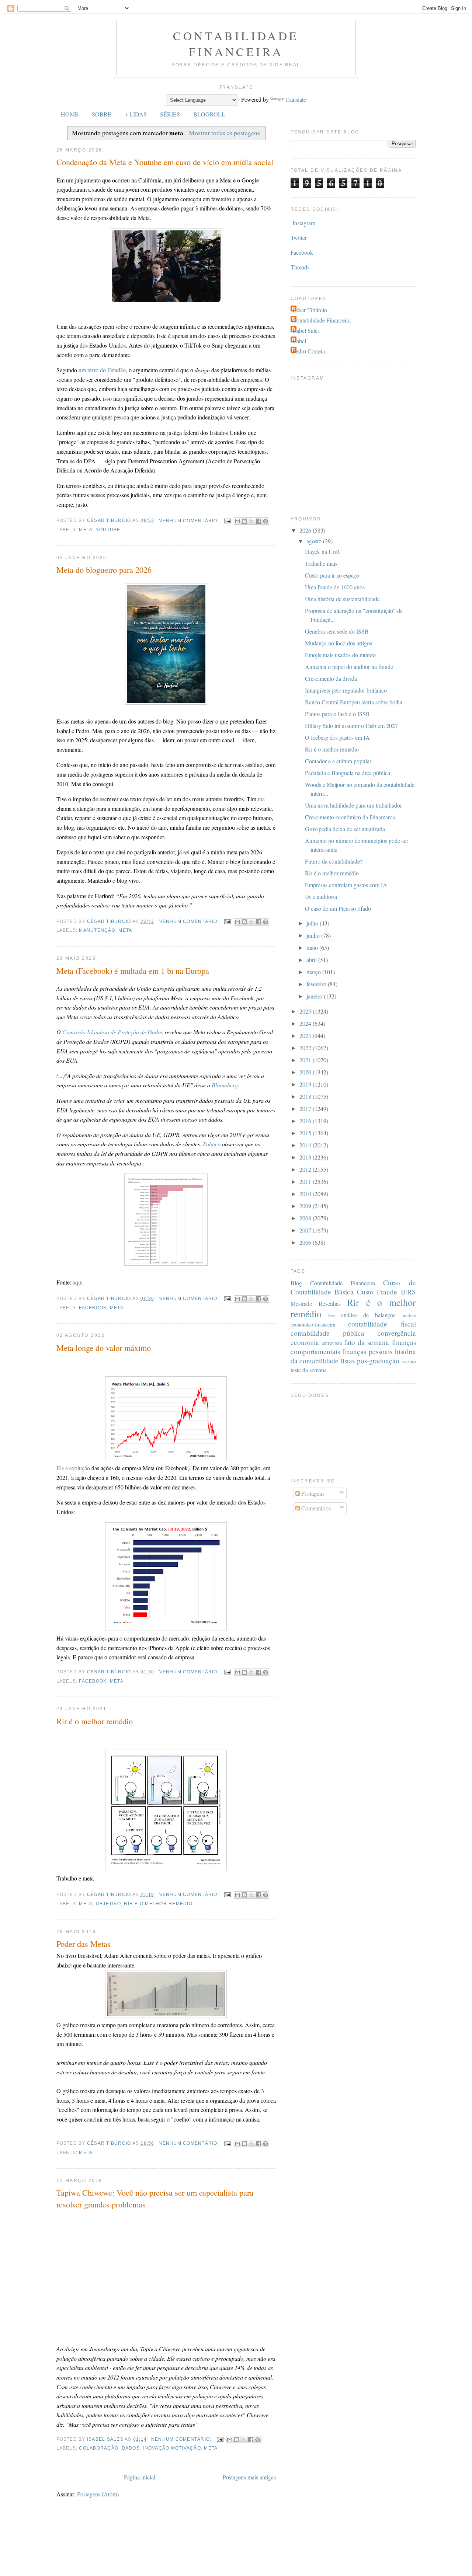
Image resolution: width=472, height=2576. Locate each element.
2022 (306, 1048)
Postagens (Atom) (98, 2494)
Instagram (304, 223)
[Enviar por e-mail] (237, 521)
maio (313, 947)
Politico (212, 1144)
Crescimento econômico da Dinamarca (350, 817)
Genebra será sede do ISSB (337, 631)
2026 (306, 530)
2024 (306, 1023)
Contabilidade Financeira (236, 43)
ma (261, 799)
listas (348, 1361)
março (314, 972)
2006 (306, 1242)
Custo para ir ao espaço (332, 575)
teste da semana (309, 1370)
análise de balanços (368, 1315)
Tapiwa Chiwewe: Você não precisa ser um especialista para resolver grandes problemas (155, 2198)
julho (313, 923)
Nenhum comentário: (190, 521)
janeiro (315, 996)
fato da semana (367, 1342)
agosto (315, 541)
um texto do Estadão (102, 370)
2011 (306, 1181)
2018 (306, 1096)
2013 (306, 1157)
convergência (397, 1333)
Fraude (387, 1292)
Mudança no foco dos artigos (339, 643)
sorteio (409, 1361)
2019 (306, 1084)
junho (314, 935)
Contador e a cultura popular (338, 761)
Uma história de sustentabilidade (342, 599)
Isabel (299, 341)
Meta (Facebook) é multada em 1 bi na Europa (133, 970)
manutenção (97, 930)
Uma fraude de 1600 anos (335, 587)
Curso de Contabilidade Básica (353, 1287)
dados (131, 2448)
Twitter (299, 238)
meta (86, 530)
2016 (306, 1121)
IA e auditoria (321, 897)
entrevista (332, 1343)
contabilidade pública (327, 1333)
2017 (306, 1109)
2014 (306, 1145)
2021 (306, 1060)
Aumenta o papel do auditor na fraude (349, 667)
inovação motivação (172, 2448)
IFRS (408, 1292)
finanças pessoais (367, 1351)
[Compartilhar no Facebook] (258, 521)
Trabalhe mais (321, 563)
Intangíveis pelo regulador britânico (346, 690)
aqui (78, 1282)
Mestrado (301, 1303)
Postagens (312, 1493)
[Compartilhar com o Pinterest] (265, 521)
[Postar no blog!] (244, 521)
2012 (306, 1169)
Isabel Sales (306, 330)
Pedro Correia (309, 351)
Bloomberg (225, 1085)
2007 (306, 1230)
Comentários (315, 1508)
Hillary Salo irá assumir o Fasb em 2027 (351, 726)
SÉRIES (170, 114)
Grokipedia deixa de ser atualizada (345, 829)
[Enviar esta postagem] (227, 521)
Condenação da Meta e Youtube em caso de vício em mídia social (165, 162)
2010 (306, 1194)
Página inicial (140, 2477)
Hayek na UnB (322, 552)
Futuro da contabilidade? (334, 861)
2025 (306, 1011)
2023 (306, 1036)
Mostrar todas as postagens (224, 133)
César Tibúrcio (310, 310)
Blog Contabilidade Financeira (333, 1283)
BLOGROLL (209, 114)
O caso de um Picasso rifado (338, 908)
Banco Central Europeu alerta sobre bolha (354, 702)
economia (305, 1342)
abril (312, 960)
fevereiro (317, 984)
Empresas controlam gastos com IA (346, 885)
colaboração (99, 2448)
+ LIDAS (136, 114)
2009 (306, 1206)
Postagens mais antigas (249, 2477)
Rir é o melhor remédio (95, 1721)
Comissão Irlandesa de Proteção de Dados (113, 1032)
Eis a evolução (73, 1468)
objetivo (108, 1904)
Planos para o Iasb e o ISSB (337, 714)
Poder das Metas (84, 1944)
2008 (306, 1218)
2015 (306, 1133)
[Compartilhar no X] (251, 521)
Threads (300, 267)
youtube (108, 530)
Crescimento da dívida (331, 678)
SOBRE (102, 114)
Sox (332, 1315)
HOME (70, 114)
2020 (306, 1072)
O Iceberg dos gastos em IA (337, 737)
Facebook (93, 1308)
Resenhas (330, 1303)
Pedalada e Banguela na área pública (348, 773)
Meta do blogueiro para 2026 (104, 569)
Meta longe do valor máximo (104, 1348)
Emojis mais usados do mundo (340, 655)
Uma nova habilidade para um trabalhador (353, 805)
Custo (365, 1292)
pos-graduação (378, 1361)
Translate (296, 99)
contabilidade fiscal (382, 1324)
